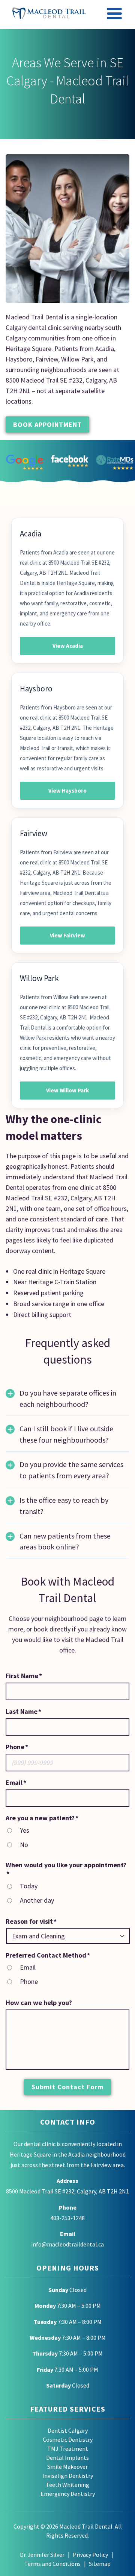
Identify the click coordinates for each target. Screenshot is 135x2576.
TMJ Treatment (68, 2448)
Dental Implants (67, 2458)
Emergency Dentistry (68, 2494)
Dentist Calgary (68, 2430)
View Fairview (67, 935)
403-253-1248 (67, 2218)
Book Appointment (47, 425)
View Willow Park (67, 1090)
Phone (29, 1981)
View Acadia (68, 646)
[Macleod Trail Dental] (49, 13)
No (24, 1845)
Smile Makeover (67, 2467)
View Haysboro (67, 791)
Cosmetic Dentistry (68, 2439)
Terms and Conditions (52, 2564)
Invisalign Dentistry (68, 2476)
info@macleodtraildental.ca (67, 2244)
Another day (37, 1900)
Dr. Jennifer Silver (42, 2555)
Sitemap (100, 2564)
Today (29, 1886)
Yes (25, 1830)
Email (28, 1967)
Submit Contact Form (67, 2087)
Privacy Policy (90, 2555)
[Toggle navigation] (115, 15)
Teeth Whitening (67, 2485)
